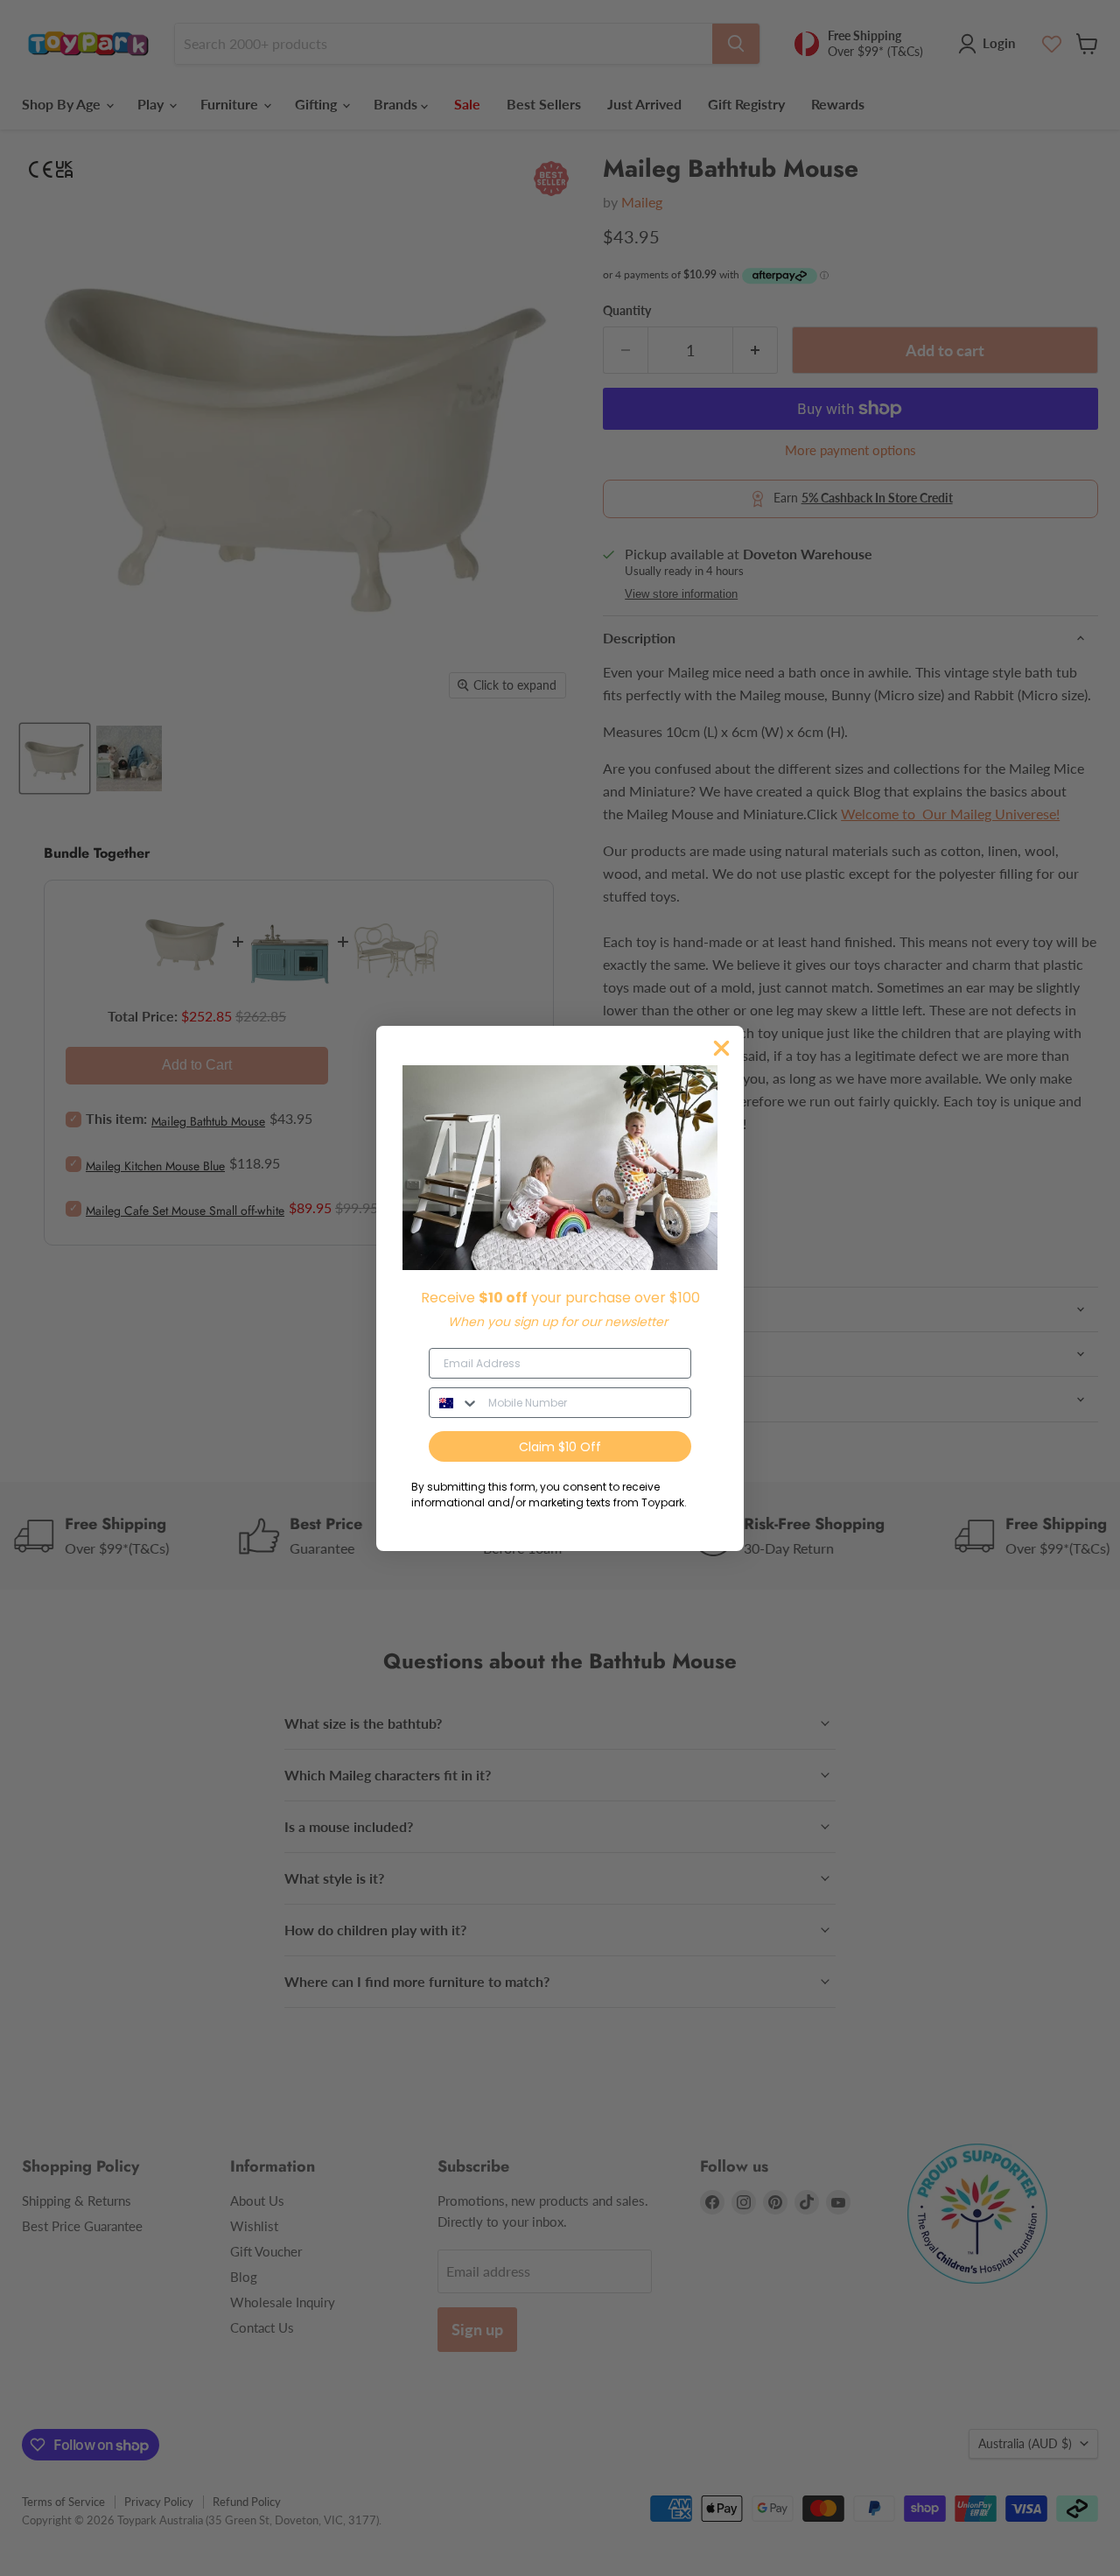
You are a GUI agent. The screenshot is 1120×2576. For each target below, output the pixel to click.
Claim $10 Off (560, 1447)
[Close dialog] (721, 1048)
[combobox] (455, 1403)
